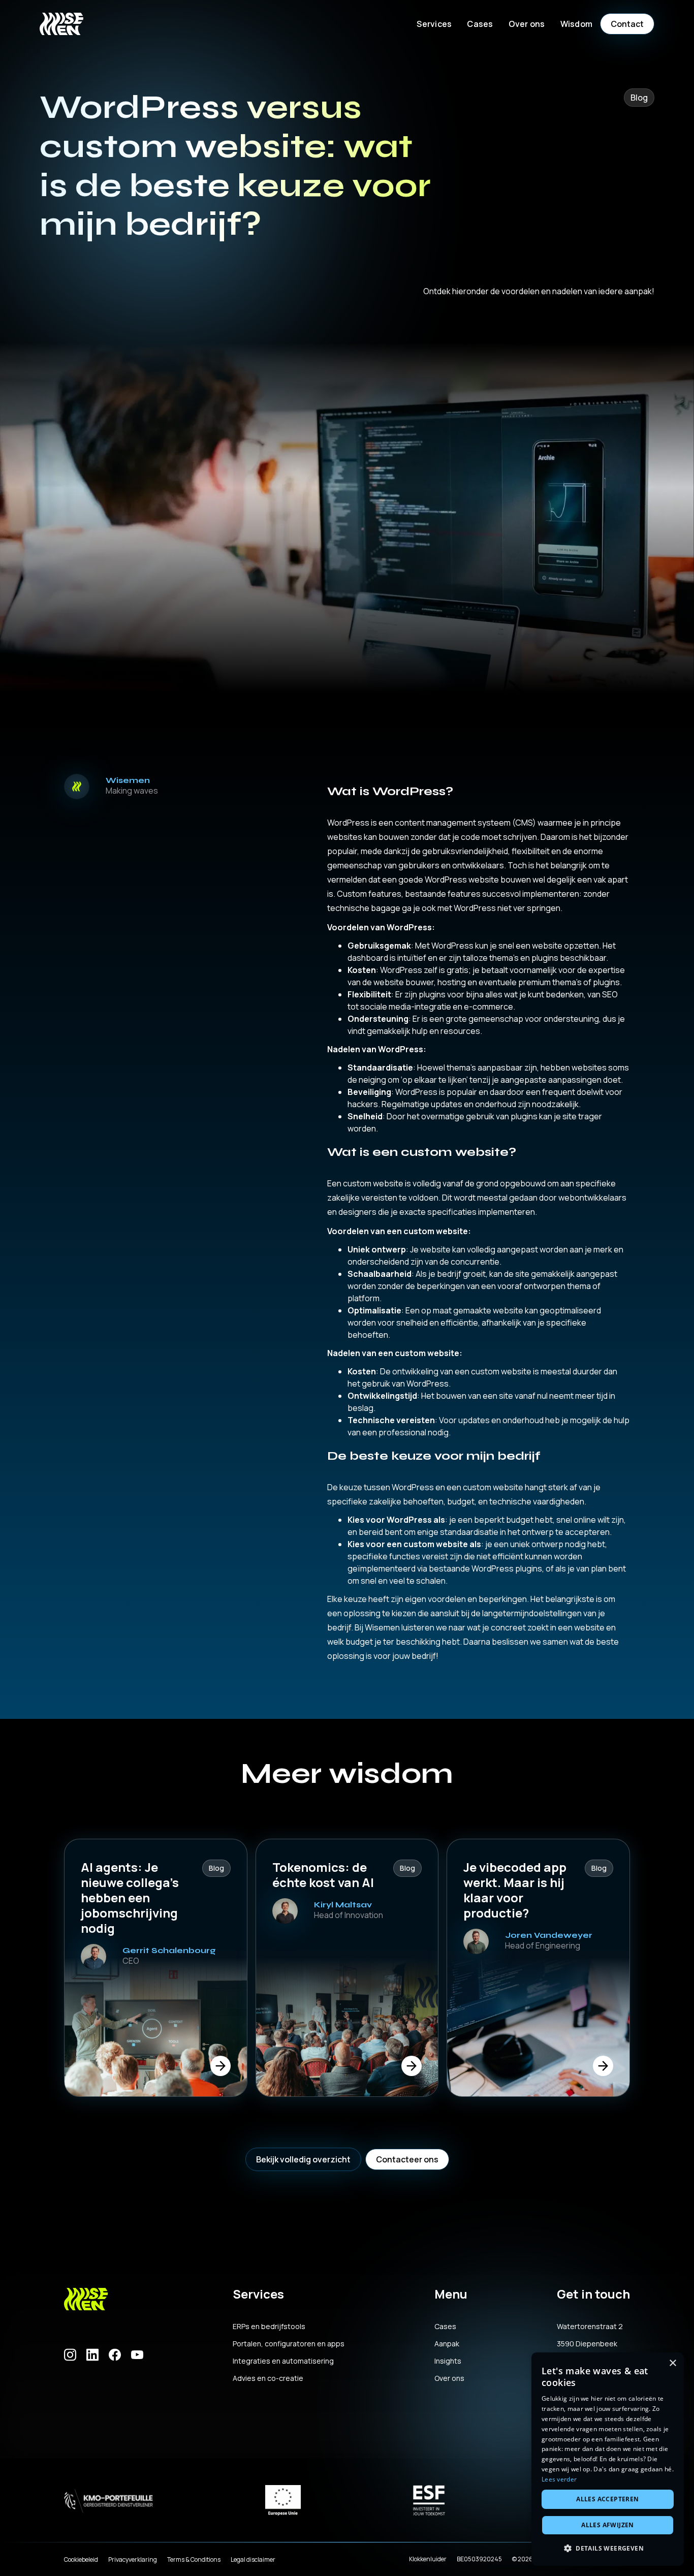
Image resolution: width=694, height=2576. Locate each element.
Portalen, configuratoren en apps (289, 2344)
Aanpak (447, 2344)
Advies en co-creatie (268, 2378)
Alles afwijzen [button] (608, 2525)
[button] (434, 24)
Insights (448, 2361)
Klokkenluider (428, 2559)
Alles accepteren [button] (607, 2499)
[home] (61, 24)
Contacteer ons (407, 2159)
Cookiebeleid (81, 2559)
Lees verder (559, 2479)
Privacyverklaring (133, 2559)
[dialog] (608, 2459)
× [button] (672, 2363)
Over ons (449, 2378)
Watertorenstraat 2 (590, 2327)
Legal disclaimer (253, 2559)
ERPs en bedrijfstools (269, 2327)
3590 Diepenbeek (587, 2344)
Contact (627, 24)
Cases (480, 24)
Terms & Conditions (194, 2559)
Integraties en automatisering (283, 2361)
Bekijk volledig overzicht (303, 2159)
